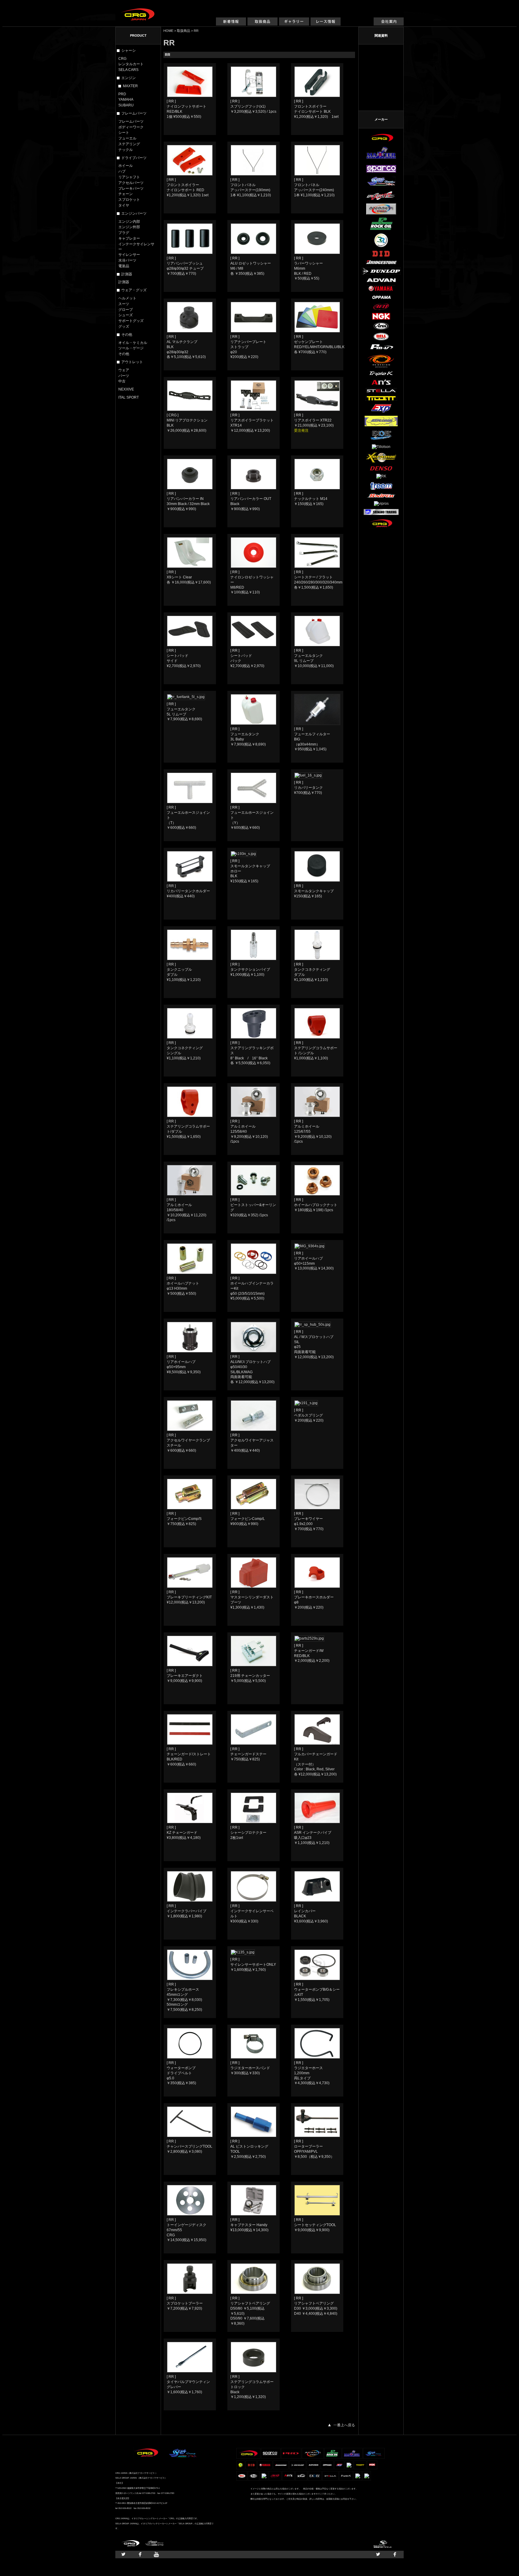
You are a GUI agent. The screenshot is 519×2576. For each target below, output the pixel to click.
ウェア (124, 370)
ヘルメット (127, 298)
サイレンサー (129, 255)
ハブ (122, 171)
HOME (168, 31)
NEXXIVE (126, 389)
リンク (357, 25)
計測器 (124, 282)
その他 (124, 354)
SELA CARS (128, 70)
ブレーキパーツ (131, 188)
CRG (122, 59)
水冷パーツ (127, 260)
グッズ (124, 326)
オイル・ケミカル (133, 343)
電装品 (124, 266)
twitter (123, 2555)
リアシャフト (129, 177)
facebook (140, 2555)
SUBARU (126, 105)
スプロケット (129, 200)
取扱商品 (263, 25)
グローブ (126, 310)
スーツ (124, 304)
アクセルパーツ (131, 183)
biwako (383, 2544)
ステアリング (129, 144)
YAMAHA (126, 100)
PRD (122, 94)
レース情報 (326, 25)
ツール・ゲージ (131, 348)
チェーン (126, 194)
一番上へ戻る (344, 2425)
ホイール (126, 166)
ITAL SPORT (129, 397)
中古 (122, 381)
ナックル (126, 150)
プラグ (124, 233)
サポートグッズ (131, 321)
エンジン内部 (129, 222)
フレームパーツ (131, 121)
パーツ (124, 376)
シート (124, 133)
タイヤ (124, 205)
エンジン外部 (129, 227)
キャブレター (129, 238)
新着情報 (231, 25)
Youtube (156, 2555)
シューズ (126, 315)
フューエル (127, 138)
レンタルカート (131, 64)
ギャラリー (294, 25)
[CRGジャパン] (138, 11)
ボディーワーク (131, 127)
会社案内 (389, 25)
